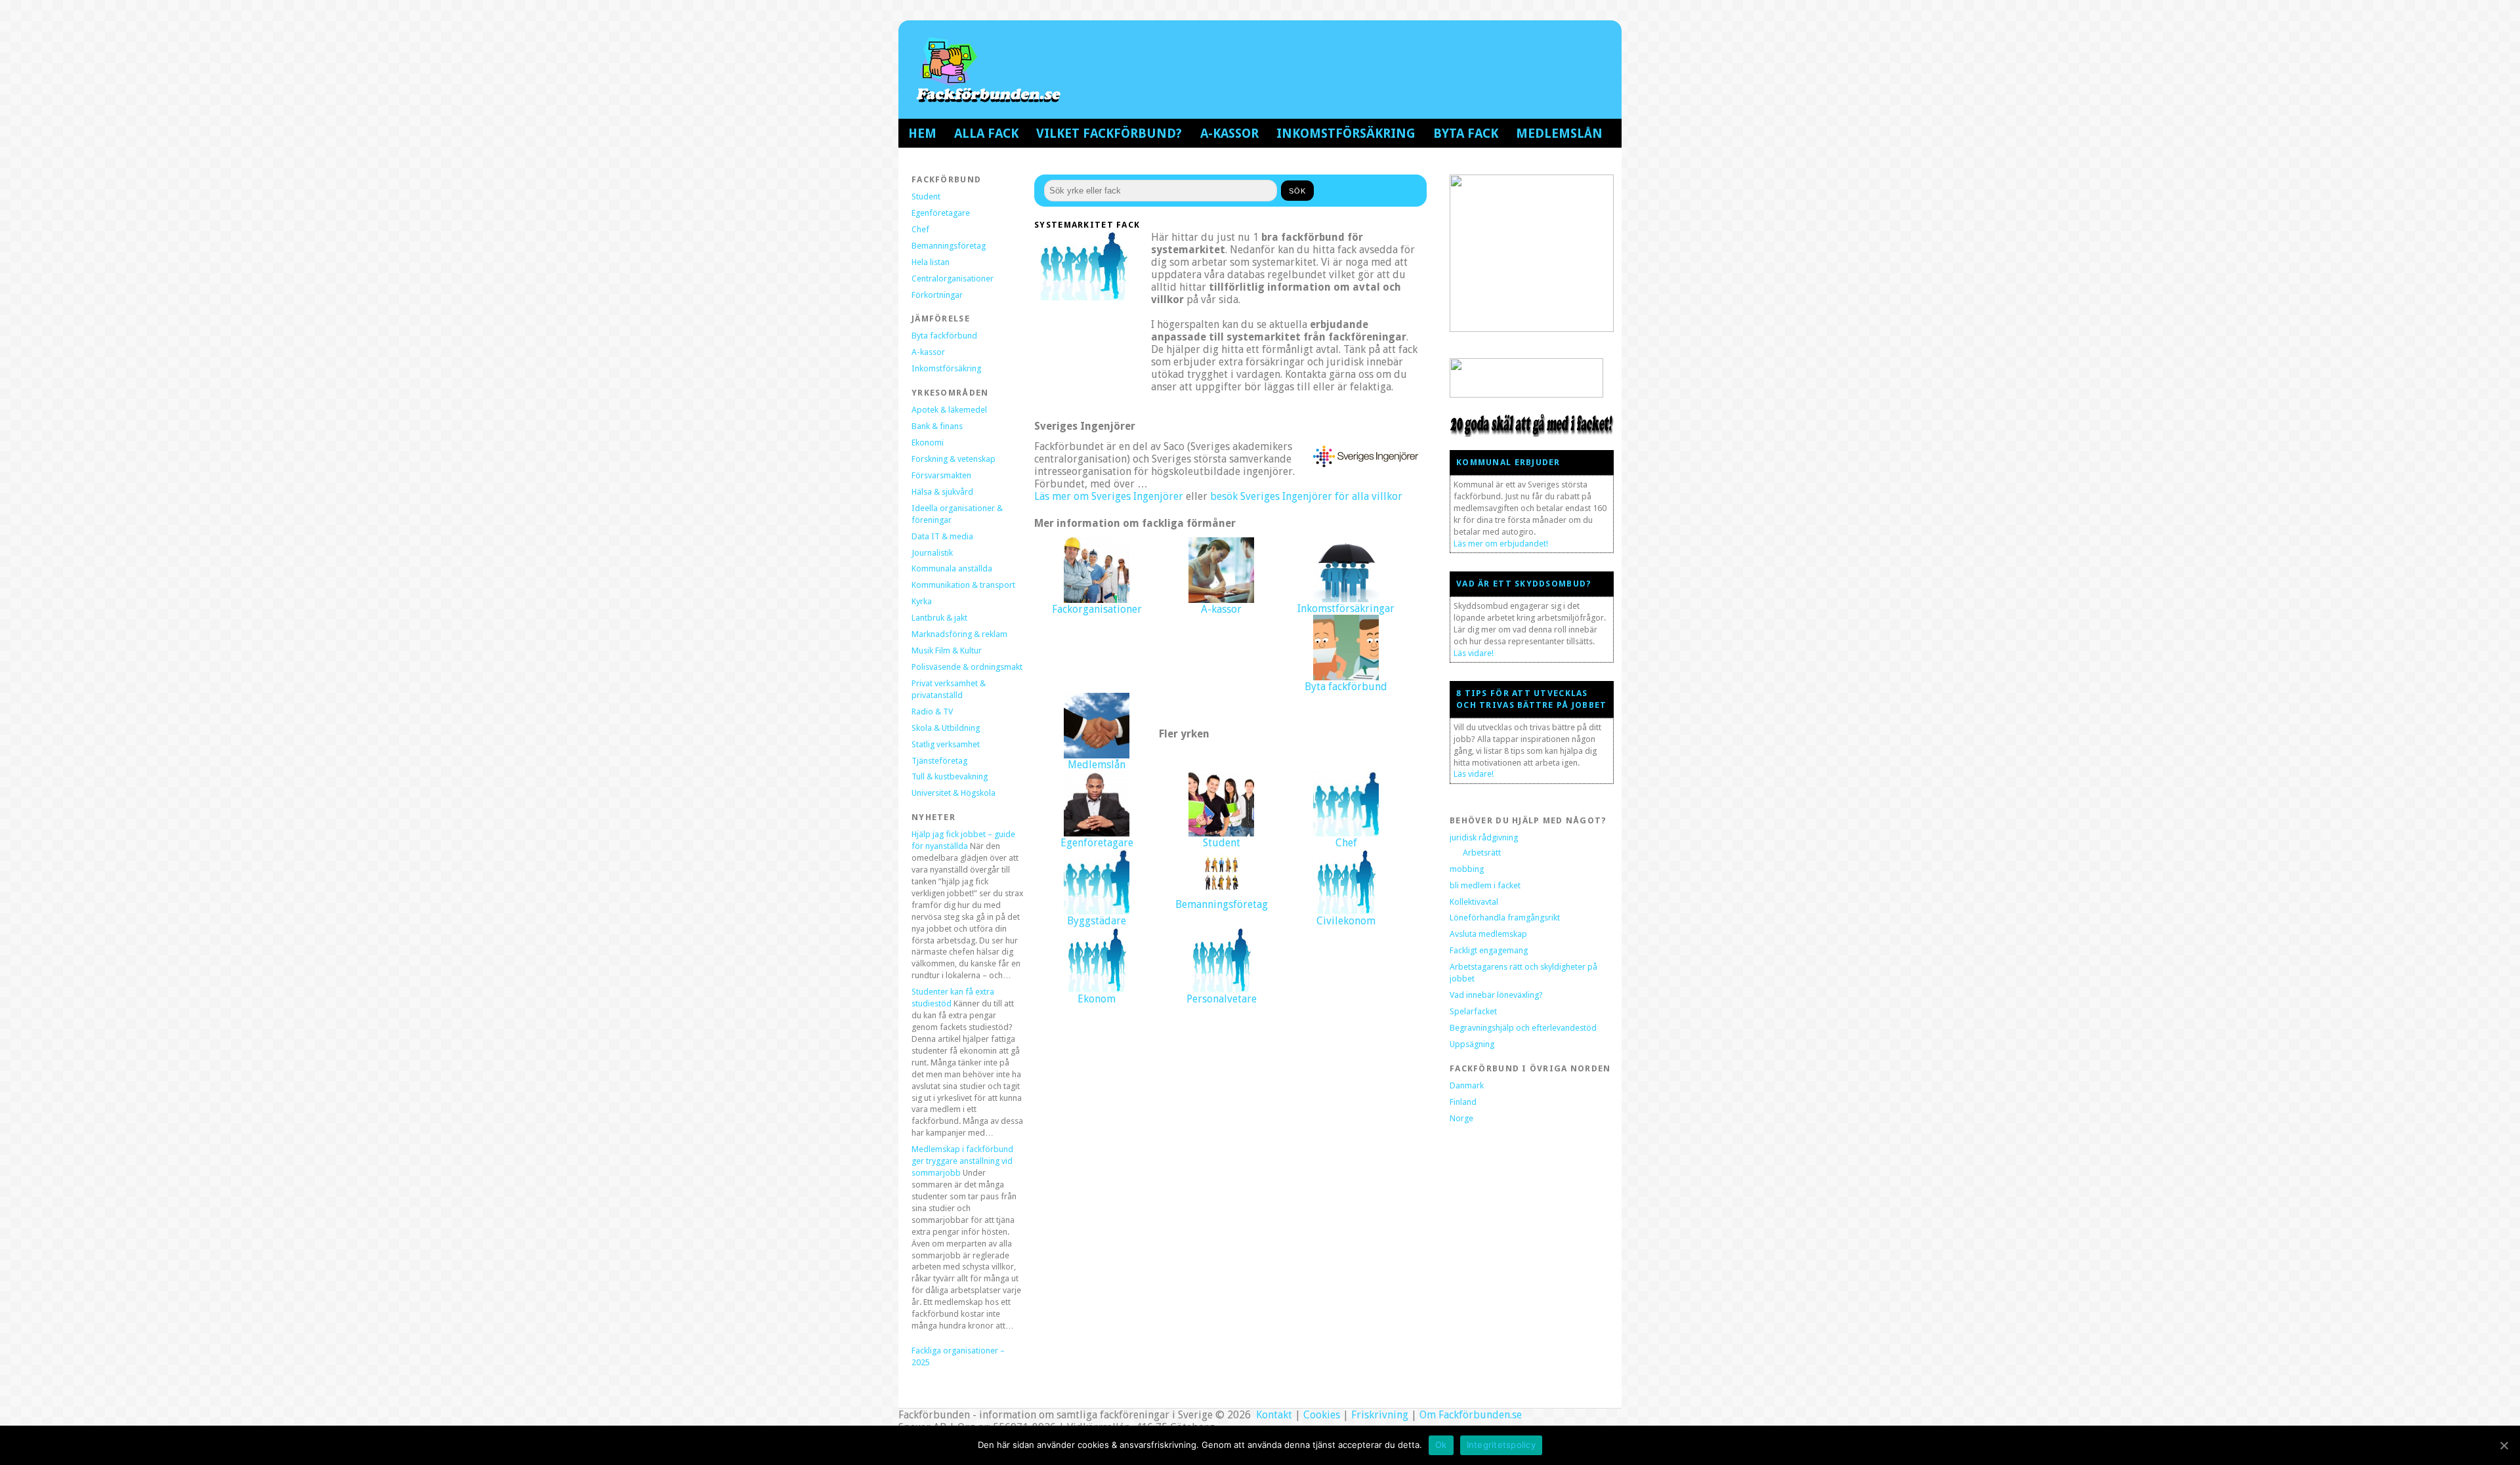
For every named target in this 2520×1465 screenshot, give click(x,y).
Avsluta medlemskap (1488, 934)
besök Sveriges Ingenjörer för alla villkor (1306, 496)
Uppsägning (1472, 1044)
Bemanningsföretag (949, 246)
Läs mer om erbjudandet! (1501, 544)
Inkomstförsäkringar (1346, 609)
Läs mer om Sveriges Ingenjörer (1109, 496)
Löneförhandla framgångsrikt (1505, 918)
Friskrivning (1380, 1415)
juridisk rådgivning (1484, 837)
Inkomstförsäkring (1346, 134)
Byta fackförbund (944, 336)
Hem (922, 134)
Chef (920, 229)
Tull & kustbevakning (950, 776)
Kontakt (1273, 1415)
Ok (1441, 1445)
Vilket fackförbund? (1109, 134)
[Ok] (2504, 1445)
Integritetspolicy (1501, 1445)
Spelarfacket (1473, 1011)
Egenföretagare (941, 213)
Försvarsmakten (941, 475)
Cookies (1322, 1415)
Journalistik (932, 553)
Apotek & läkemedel (949, 410)
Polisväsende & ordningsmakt (967, 667)
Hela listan (931, 262)
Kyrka (922, 601)
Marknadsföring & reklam (959, 634)
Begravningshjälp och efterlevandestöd (1523, 1028)
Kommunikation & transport (963, 585)
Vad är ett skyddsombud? (1524, 584)
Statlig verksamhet (946, 744)
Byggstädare (1097, 921)
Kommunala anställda (952, 568)
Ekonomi (928, 443)
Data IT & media (942, 536)
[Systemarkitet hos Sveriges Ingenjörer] (1364, 466)
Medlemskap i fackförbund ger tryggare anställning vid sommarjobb (962, 1161)
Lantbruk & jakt (939, 618)
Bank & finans (937, 426)
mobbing (1467, 869)
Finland (1463, 1102)
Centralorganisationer (953, 279)
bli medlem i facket (1485, 885)
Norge (1461, 1118)
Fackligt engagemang (1489, 950)
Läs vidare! (1474, 653)
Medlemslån (1559, 134)
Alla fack (986, 134)
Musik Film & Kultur (947, 650)
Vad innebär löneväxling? (1496, 995)
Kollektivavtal (1474, 902)
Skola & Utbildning (946, 728)
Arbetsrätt (1482, 853)
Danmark (1467, 1085)
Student (926, 196)
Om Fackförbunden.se (1471, 1415)
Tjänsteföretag (939, 761)
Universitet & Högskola (954, 793)
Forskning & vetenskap (954, 459)
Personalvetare (1222, 999)
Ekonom (1097, 999)
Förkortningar (937, 295)
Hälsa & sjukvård (942, 492)
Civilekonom (1346, 921)
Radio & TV (932, 712)
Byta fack (1466, 134)
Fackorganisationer (1097, 609)
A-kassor (1229, 134)
